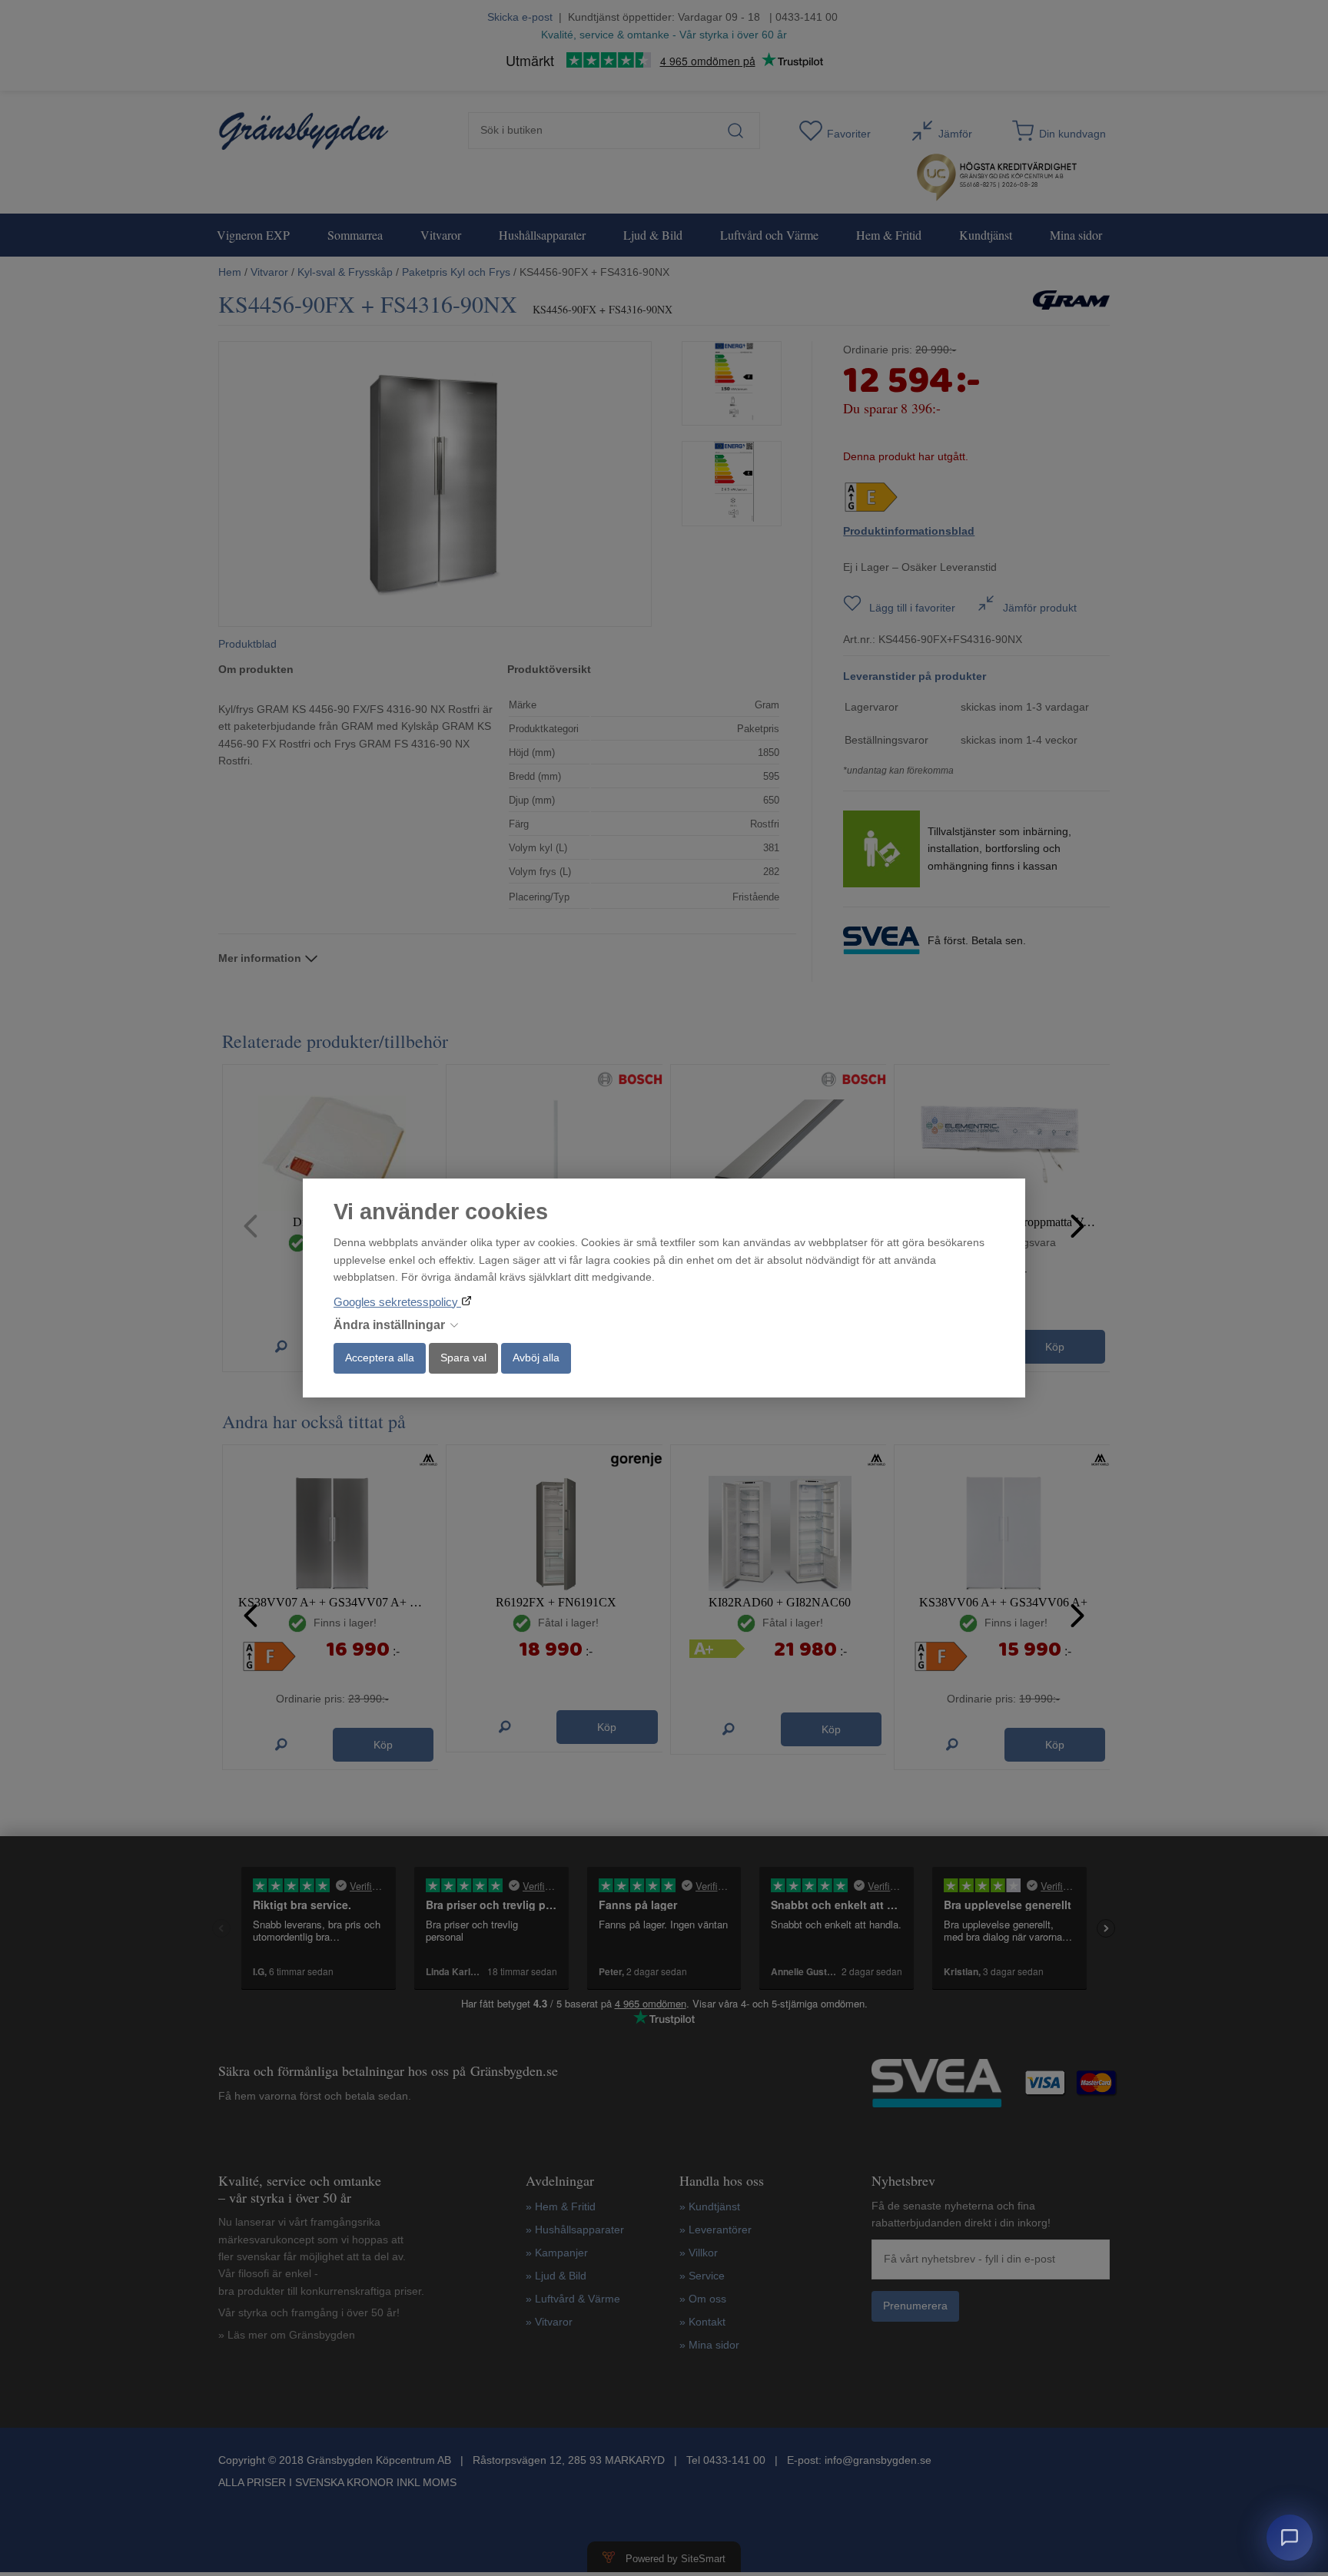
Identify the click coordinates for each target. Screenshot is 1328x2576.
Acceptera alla (380, 1358)
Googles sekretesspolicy (397, 1302)
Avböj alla (536, 1358)
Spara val (463, 1358)
